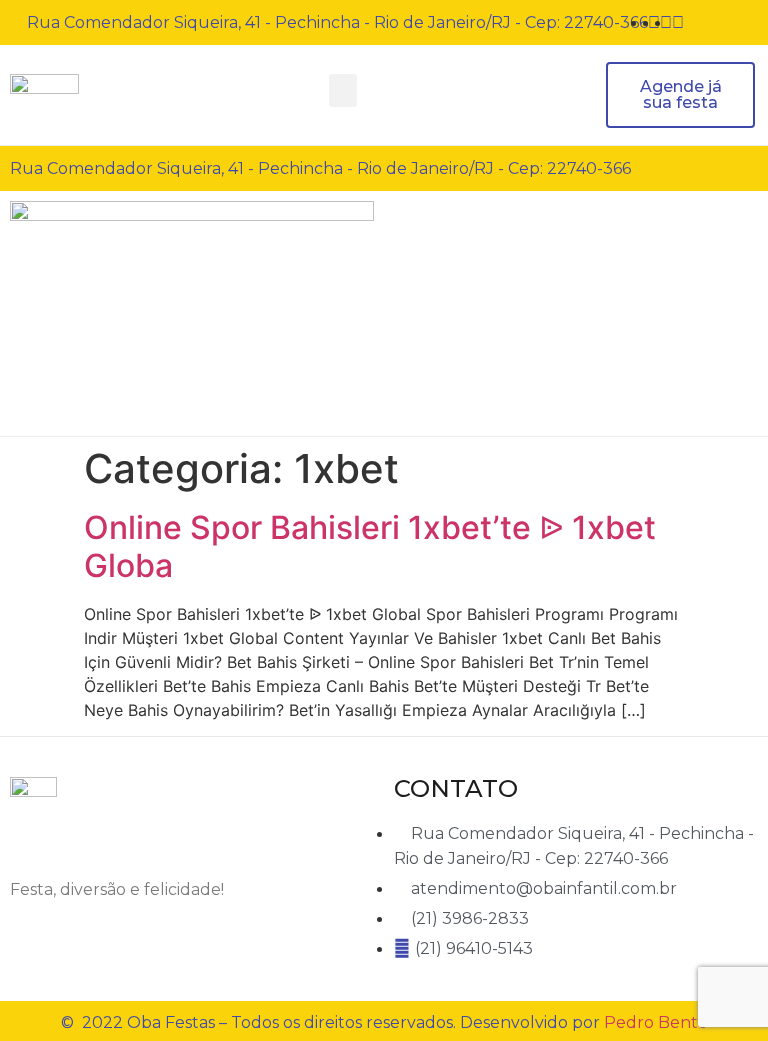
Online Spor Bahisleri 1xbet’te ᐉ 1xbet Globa (370, 546)
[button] (343, 90)
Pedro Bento (656, 1022)
